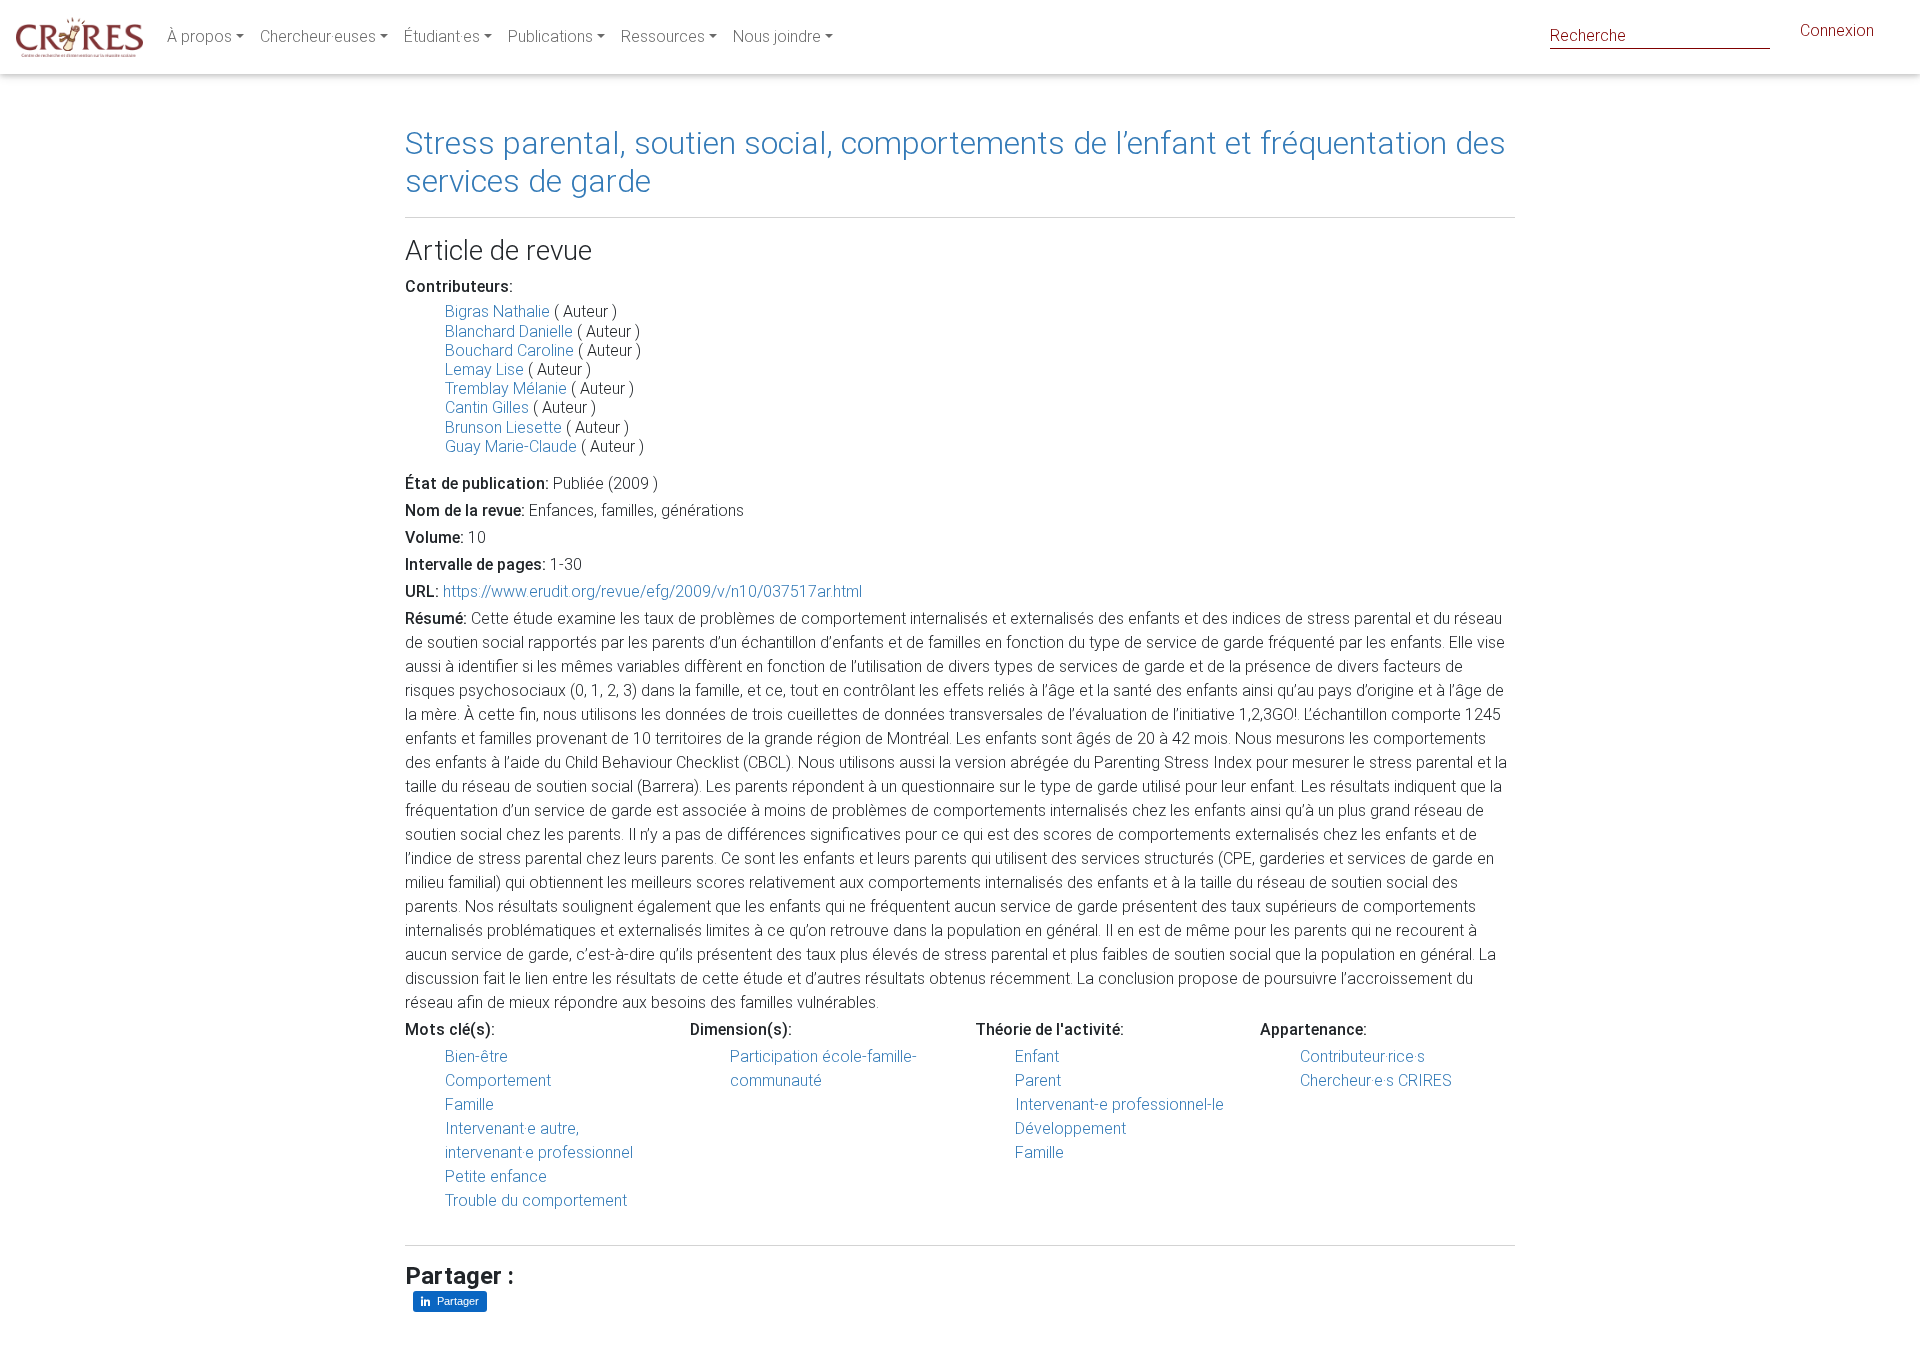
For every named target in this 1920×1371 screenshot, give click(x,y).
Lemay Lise (484, 369)
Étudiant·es (442, 36)
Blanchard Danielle (509, 331)
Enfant (1037, 1056)
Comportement (498, 1080)
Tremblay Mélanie (506, 388)
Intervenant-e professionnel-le (1119, 1104)
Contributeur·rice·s (1362, 1056)
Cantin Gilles (487, 407)
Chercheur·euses (318, 36)
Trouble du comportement (536, 1200)
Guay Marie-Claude (511, 446)
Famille (469, 1104)
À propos (199, 36)
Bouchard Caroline (509, 350)
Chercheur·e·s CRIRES (1376, 1080)
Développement (1070, 1128)
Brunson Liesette (503, 427)
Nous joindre (777, 36)
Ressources (663, 36)
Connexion (1837, 30)
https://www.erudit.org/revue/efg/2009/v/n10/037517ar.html (652, 591)
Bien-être (476, 1056)
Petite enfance (496, 1176)
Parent (1038, 1080)
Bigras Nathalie (497, 311)
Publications (550, 36)
